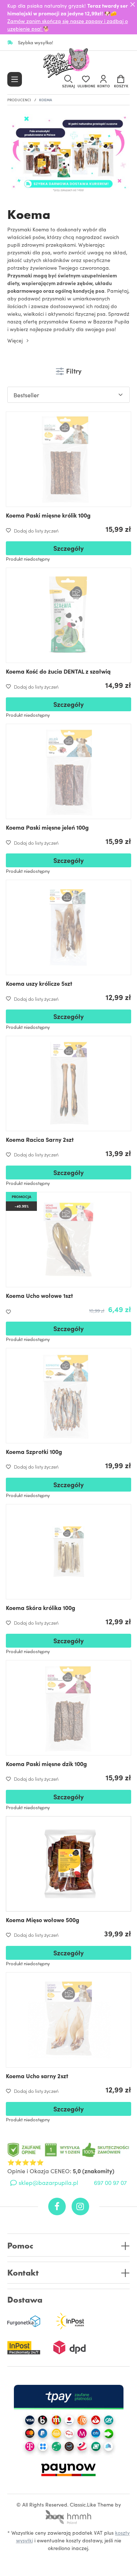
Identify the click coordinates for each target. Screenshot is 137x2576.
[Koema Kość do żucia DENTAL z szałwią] (68, 615)
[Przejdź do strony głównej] (69, 64)
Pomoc (20, 2246)
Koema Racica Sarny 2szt (40, 1139)
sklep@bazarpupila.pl (48, 2182)
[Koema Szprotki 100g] (68, 1396)
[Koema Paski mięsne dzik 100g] (68, 1708)
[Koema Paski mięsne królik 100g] (68, 459)
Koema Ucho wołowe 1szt (39, 1295)
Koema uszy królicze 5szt (39, 983)
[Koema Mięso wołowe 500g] (68, 1864)
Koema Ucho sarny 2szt (37, 2076)
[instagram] (80, 2206)
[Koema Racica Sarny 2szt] (68, 1084)
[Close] (133, 4)
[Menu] (15, 79)
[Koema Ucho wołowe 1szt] (68, 1240)
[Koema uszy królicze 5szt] (68, 927)
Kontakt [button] (23, 2273)
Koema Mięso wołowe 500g (43, 1920)
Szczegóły (68, 548)
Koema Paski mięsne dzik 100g (46, 1764)
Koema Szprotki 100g (34, 1451)
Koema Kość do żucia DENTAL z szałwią (58, 671)
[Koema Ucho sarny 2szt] (68, 2020)
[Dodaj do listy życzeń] (10, 1312)
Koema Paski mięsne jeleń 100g (47, 827)
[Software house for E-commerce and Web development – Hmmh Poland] (69, 2515)
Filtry (73, 371)
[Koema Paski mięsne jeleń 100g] (68, 771)
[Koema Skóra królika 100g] (68, 1552)
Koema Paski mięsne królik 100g (48, 515)
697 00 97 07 (110, 2182)
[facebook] (57, 2206)
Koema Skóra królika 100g (41, 1607)
